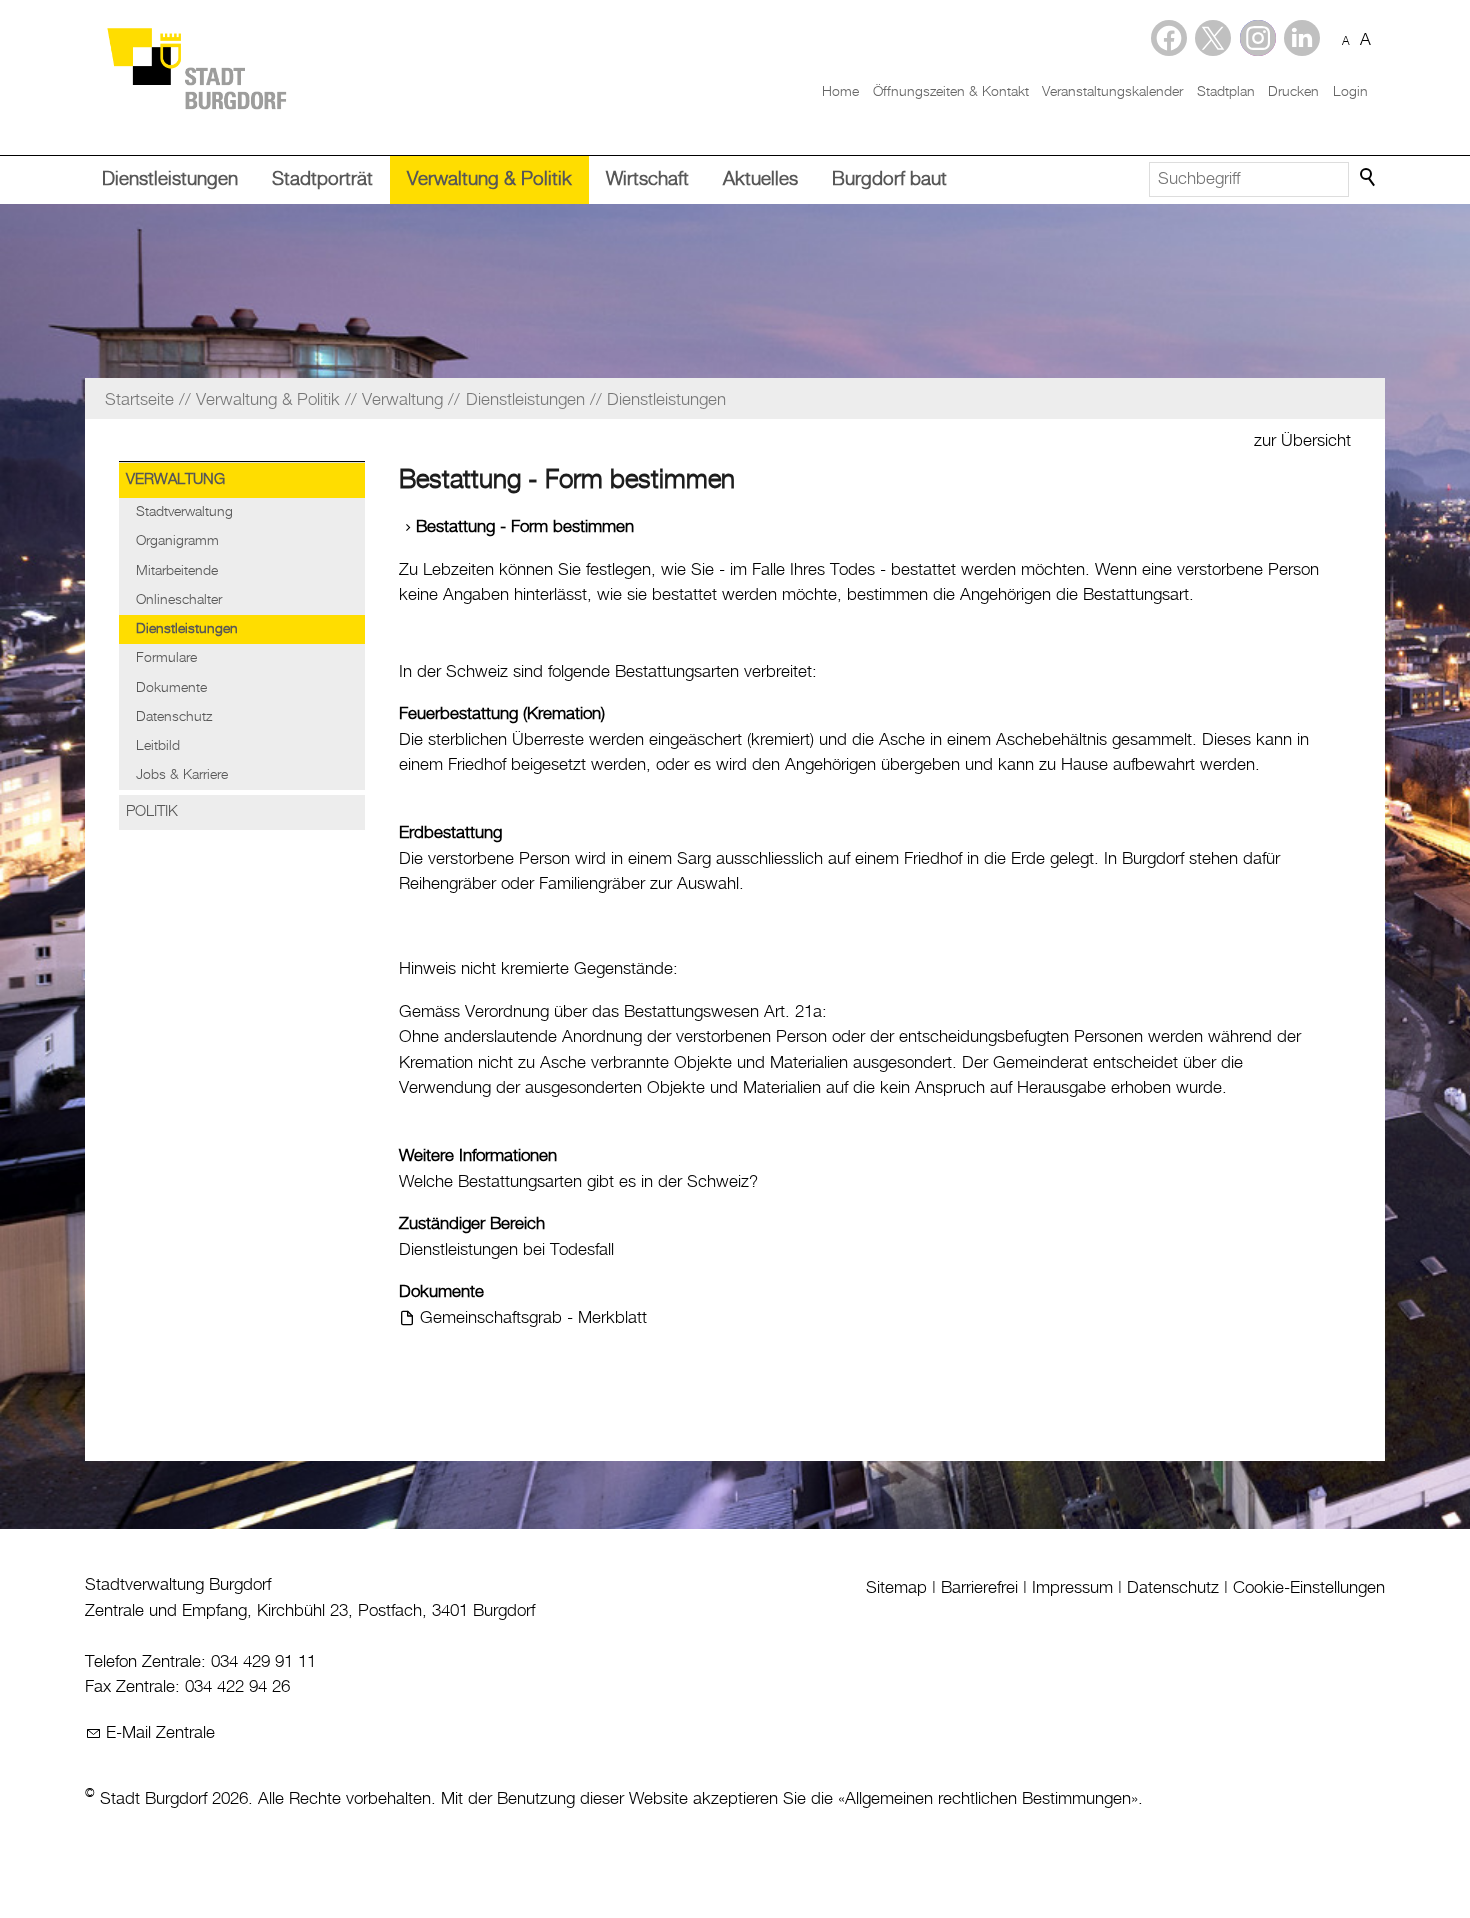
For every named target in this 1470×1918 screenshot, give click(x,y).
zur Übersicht (1302, 441)
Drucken (1293, 92)
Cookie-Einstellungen (1309, 1588)
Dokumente (171, 688)
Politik (152, 812)
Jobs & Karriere (182, 775)
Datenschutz (174, 717)
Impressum (1072, 1588)
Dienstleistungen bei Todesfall (506, 1250)
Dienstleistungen (170, 179)
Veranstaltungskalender (1112, 92)
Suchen (1369, 178)
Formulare (166, 658)
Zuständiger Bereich (472, 1224)
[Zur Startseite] (196, 67)
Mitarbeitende (177, 571)
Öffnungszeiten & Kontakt (951, 92)
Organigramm (177, 541)
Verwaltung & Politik (489, 179)
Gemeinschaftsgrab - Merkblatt (533, 1318)
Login (1350, 92)
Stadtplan (1226, 92)
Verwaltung (175, 480)
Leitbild (158, 746)
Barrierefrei (979, 1588)
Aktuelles (760, 179)
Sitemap (896, 1588)
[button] (1302, 38)
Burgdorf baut (889, 179)
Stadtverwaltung (184, 512)
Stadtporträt (322, 179)
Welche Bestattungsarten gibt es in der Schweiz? (578, 1182)
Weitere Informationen (478, 1156)
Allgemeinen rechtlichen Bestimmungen (988, 1799)
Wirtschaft (647, 179)
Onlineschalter (179, 600)
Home (840, 92)
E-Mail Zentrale (160, 1733)
